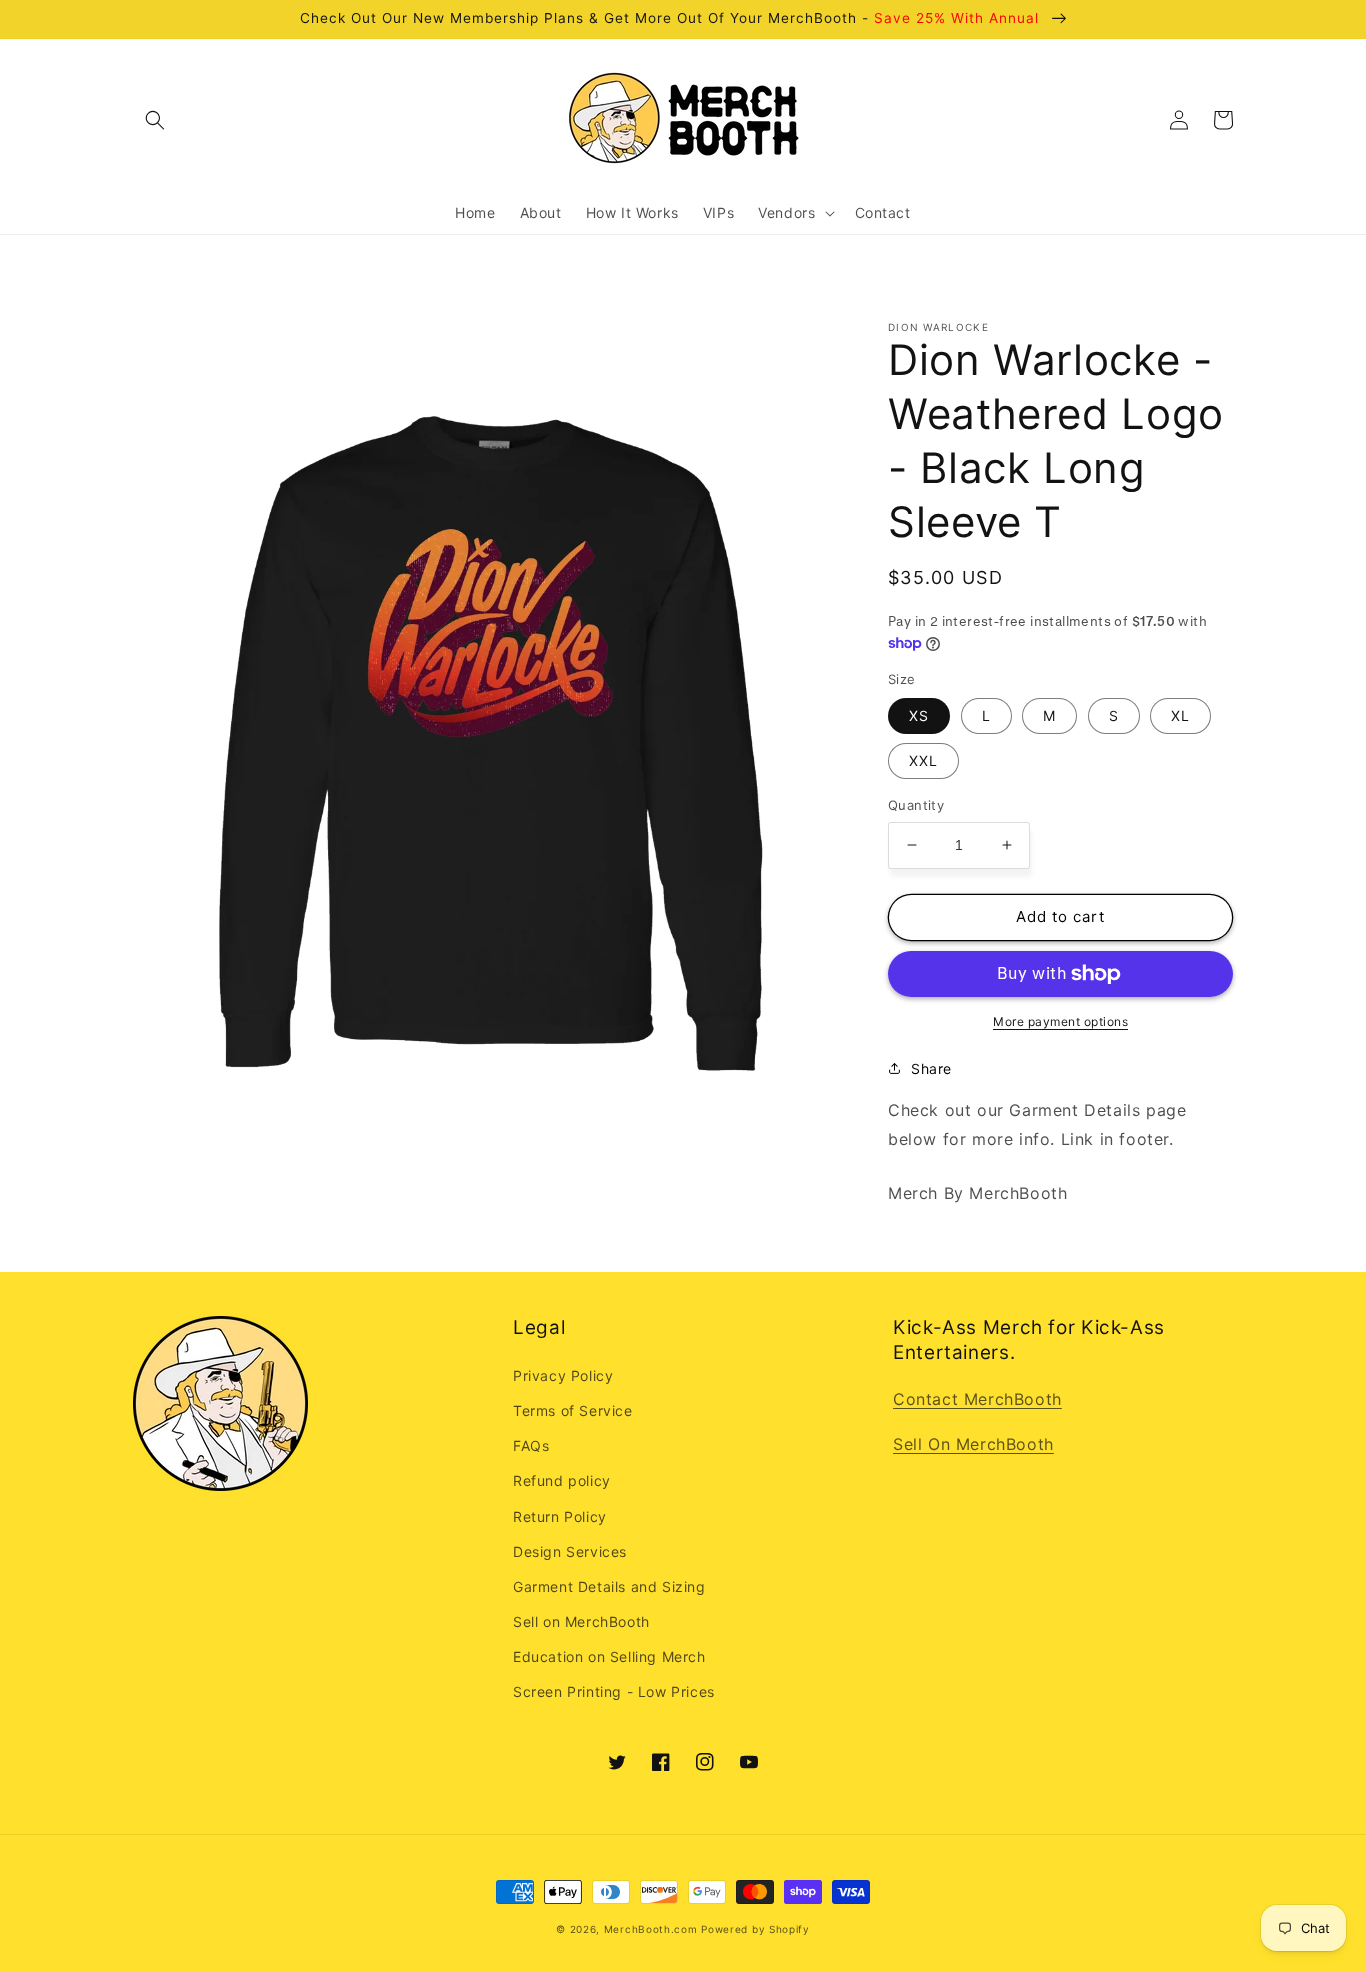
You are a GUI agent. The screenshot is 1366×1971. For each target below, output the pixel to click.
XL (1180, 715)
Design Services (570, 1551)
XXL (923, 760)
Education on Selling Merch (609, 1656)
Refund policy (562, 1480)
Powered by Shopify (755, 1929)
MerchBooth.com (651, 1929)
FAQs (531, 1445)
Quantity (916, 805)
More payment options (1060, 1021)
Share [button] (931, 1068)
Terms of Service (573, 1410)
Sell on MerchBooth (581, 1621)
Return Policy (560, 1516)
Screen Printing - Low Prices (614, 1691)
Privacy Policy (563, 1375)
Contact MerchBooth (977, 1399)
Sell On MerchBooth (973, 1444)
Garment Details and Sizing (609, 1586)
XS (919, 715)
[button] (155, 120)
